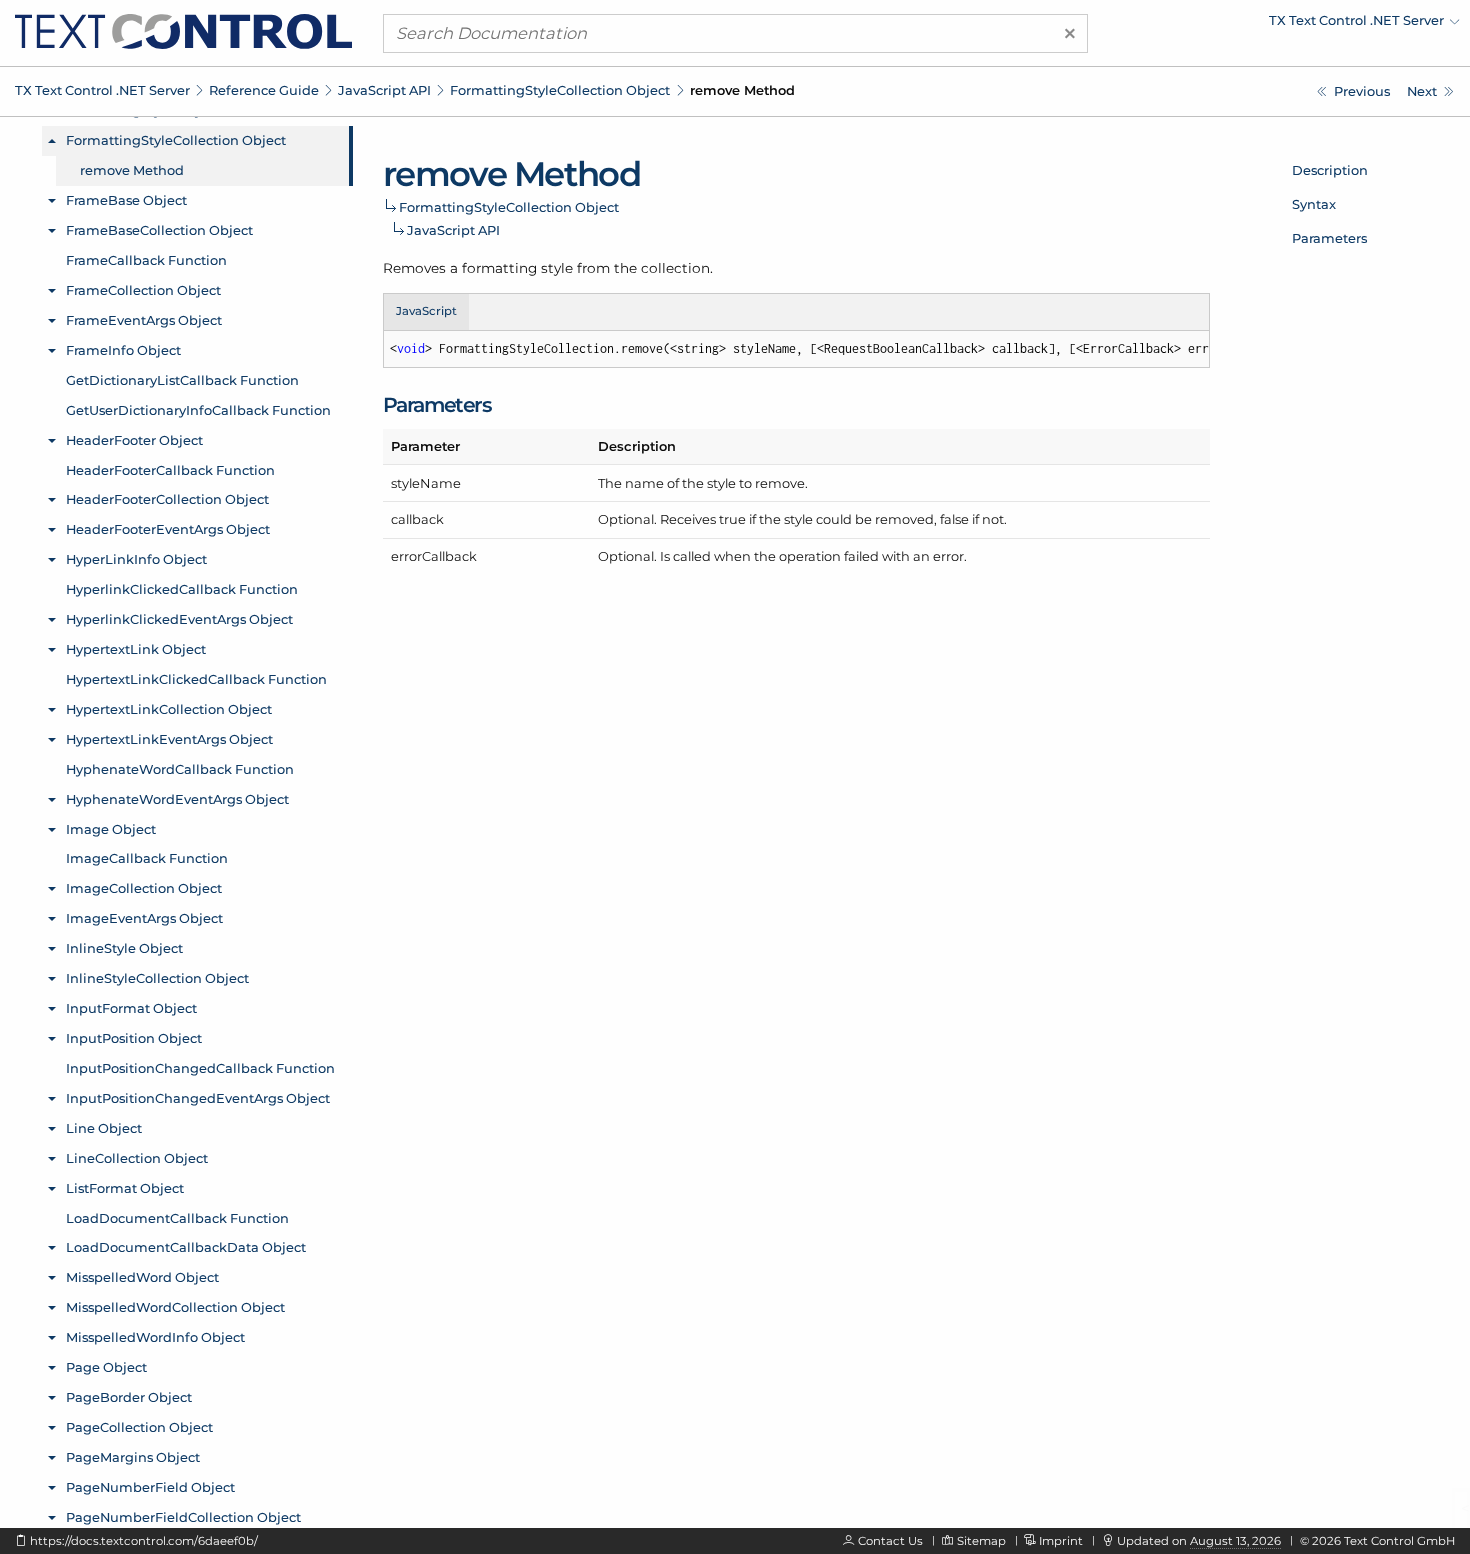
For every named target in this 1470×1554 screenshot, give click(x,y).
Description (1330, 170)
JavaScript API (384, 90)
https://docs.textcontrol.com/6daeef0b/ (144, 1541)
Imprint (1061, 1541)
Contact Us (890, 1541)
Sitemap (981, 1541)
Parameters (1329, 238)
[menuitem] (1285, 25)
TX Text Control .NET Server (102, 90)
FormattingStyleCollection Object (560, 90)
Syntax (1314, 204)
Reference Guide (264, 90)
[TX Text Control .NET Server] (183, 30)
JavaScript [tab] (426, 311)
